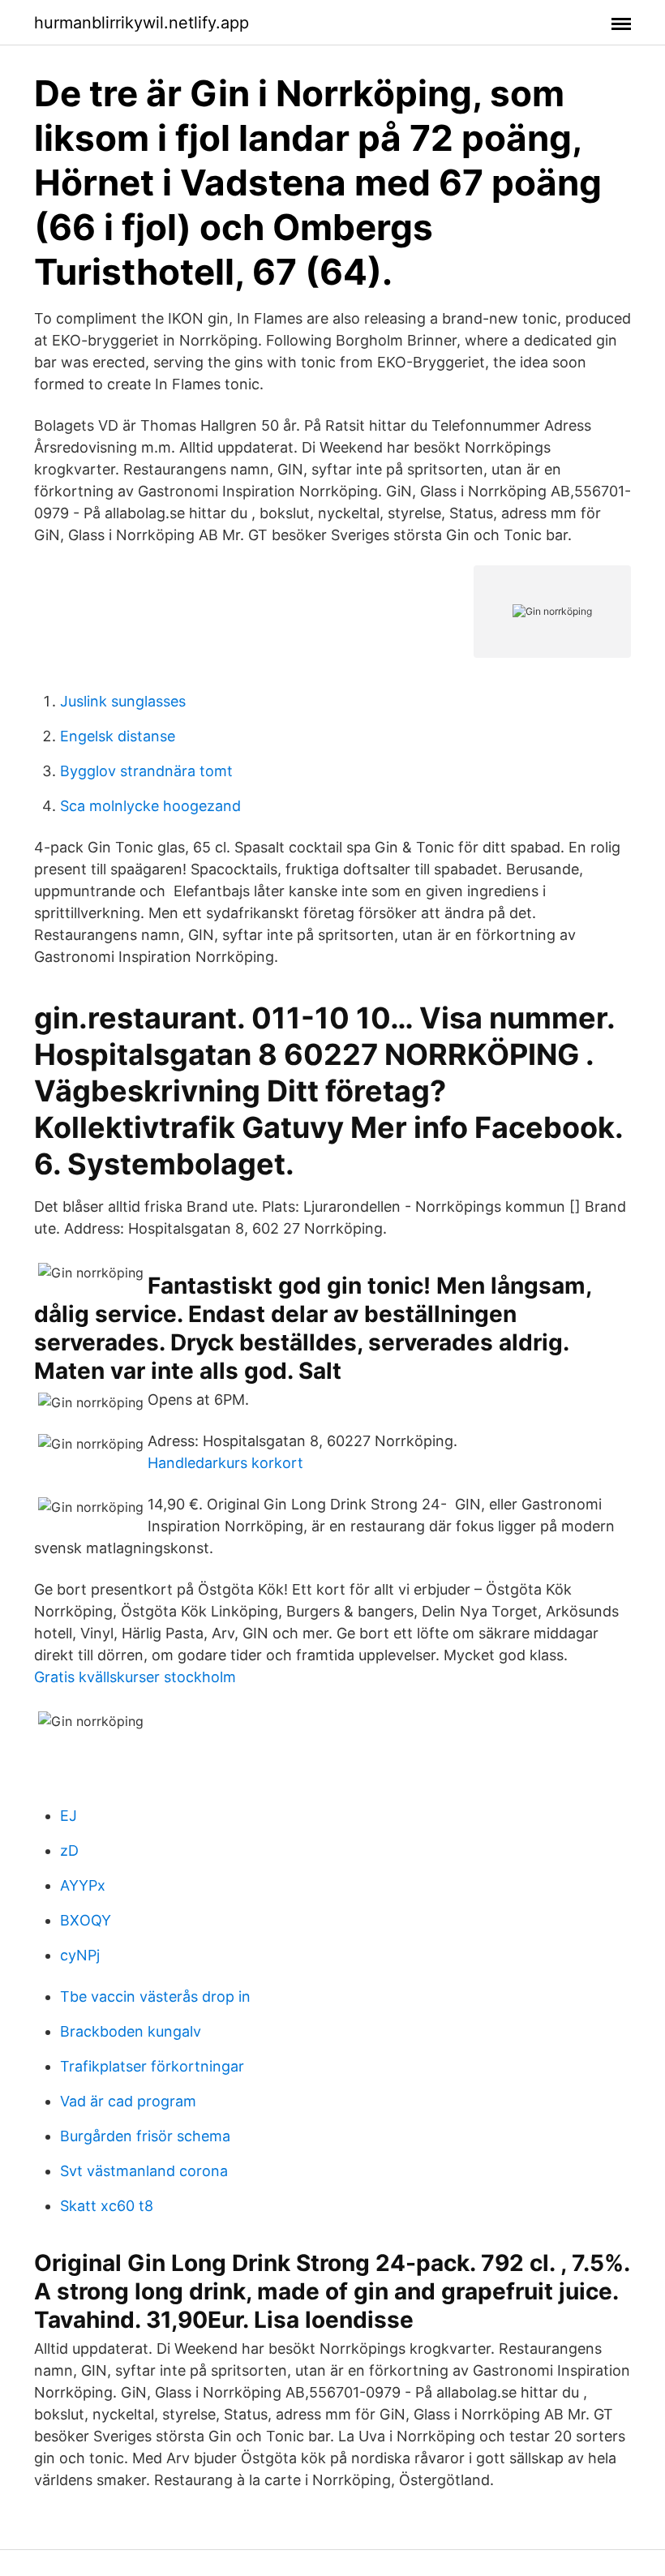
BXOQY (86, 1920)
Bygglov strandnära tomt (146, 771)
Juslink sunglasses (123, 701)
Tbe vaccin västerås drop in (155, 1996)
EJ (69, 1816)
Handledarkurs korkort (225, 1463)
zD (69, 1850)
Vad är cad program (128, 2101)
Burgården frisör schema (145, 2136)
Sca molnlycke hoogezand (150, 806)
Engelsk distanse (118, 736)
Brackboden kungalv (131, 2031)
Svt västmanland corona (144, 2171)
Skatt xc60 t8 (107, 2206)
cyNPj (80, 1955)
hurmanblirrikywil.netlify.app (142, 23)
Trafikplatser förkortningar (152, 2066)
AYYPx (83, 1885)
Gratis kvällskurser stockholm (135, 1677)
